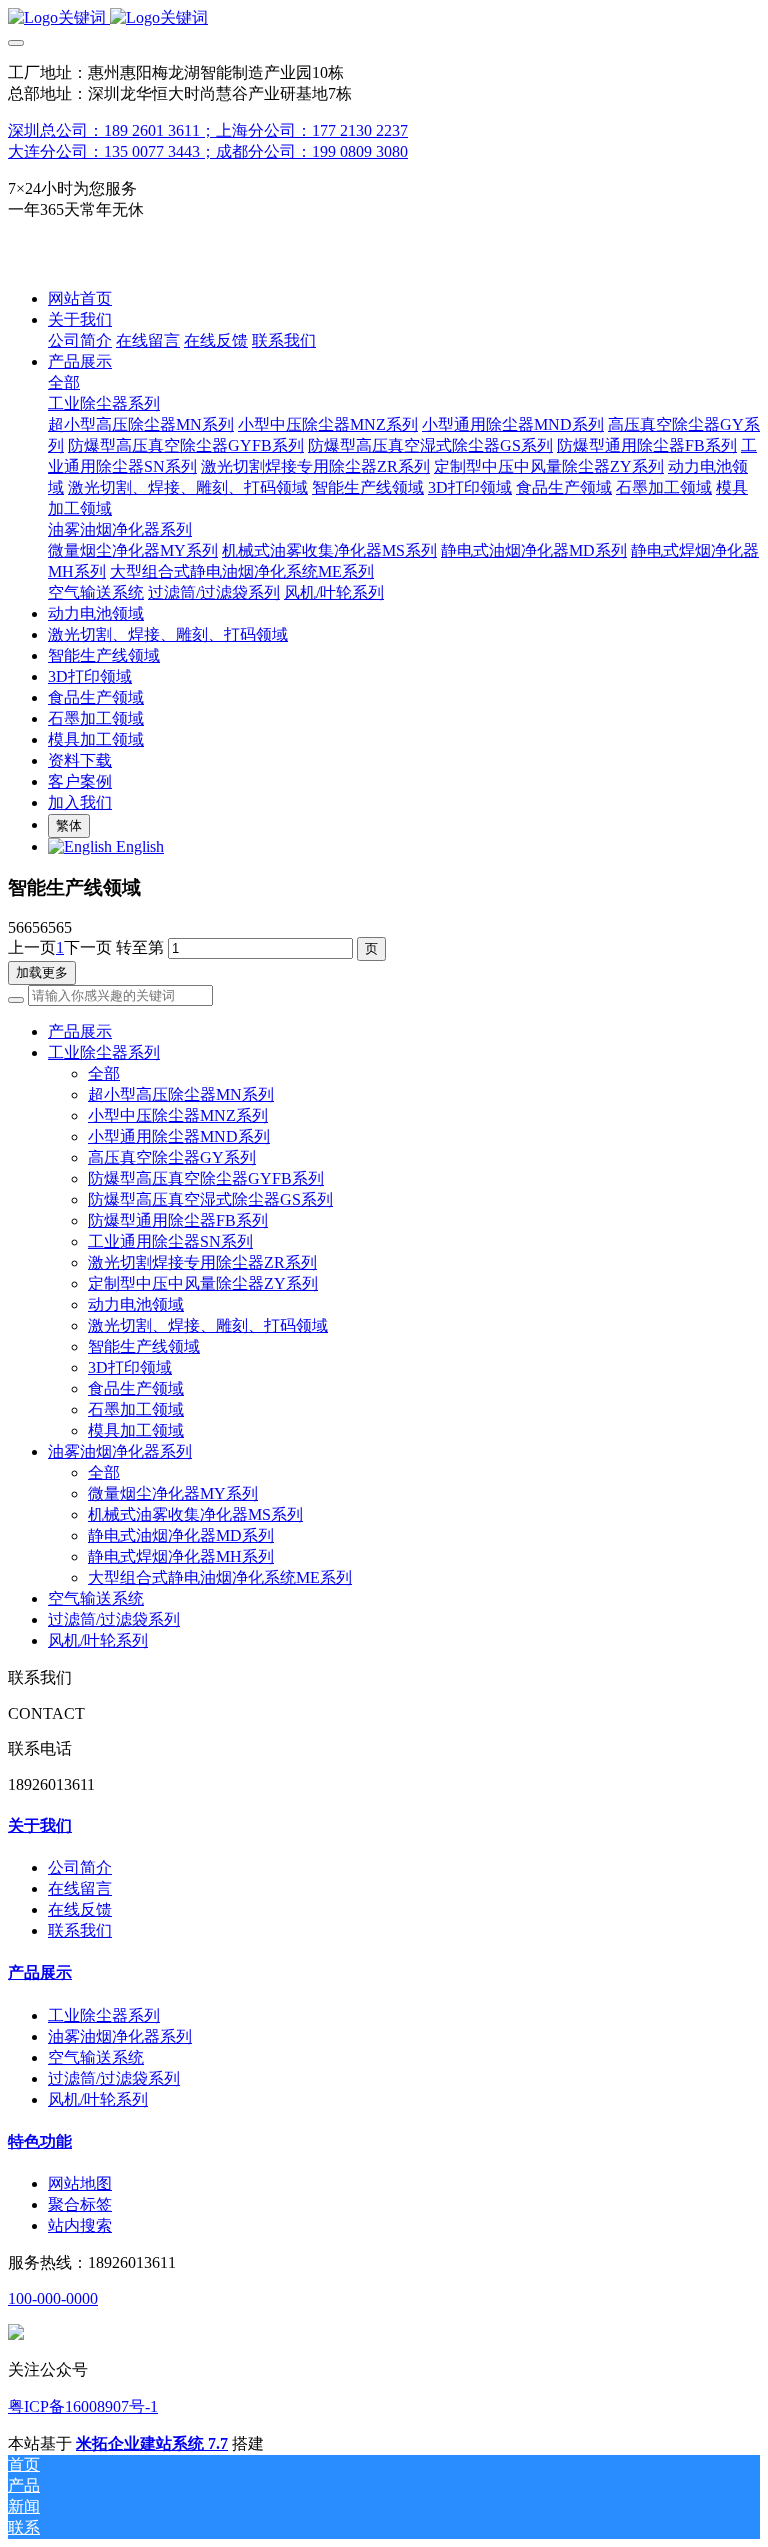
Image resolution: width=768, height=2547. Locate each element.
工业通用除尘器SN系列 (170, 1241)
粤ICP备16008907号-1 (83, 2406)
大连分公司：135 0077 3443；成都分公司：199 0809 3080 (208, 151)
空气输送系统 (96, 1598)
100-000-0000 (53, 2298)
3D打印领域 (130, 1367)
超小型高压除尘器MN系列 (181, 1094)
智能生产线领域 (144, 1346)
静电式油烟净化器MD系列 (181, 1535)
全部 (64, 382)
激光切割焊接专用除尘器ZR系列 (202, 1262)
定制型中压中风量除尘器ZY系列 (203, 1283)
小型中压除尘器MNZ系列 (178, 1115)
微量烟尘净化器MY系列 (173, 1493)
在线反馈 (80, 1909)
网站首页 (80, 298)
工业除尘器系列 (104, 1052)
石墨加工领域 (136, 1409)
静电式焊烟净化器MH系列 (181, 1556)
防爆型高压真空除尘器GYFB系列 (206, 1178)
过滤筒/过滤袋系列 (114, 1619)
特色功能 (40, 2141)
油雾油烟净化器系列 (120, 1451)
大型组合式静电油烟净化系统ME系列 (220, 1577)
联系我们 (80, 1930)
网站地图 (80, 2183)
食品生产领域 (136, 1388)
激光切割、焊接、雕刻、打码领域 (208, 1325)
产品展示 (40, 1972)
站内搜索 (80, 2225)
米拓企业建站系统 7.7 (152, 2443)
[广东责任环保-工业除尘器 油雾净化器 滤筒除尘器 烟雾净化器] (384, 18)
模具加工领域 (136, 1430)
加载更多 (42, 972)
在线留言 (80, 1888)
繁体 (69, 825)
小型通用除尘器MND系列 (179, 1136)
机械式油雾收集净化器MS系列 (195, 1514)
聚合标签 (80, 2204)
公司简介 (80, 1867)
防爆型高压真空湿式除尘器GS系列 (210, 1199)
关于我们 (40, 1825)
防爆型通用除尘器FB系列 (178, 1220)
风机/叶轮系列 (98, 1640)
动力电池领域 (136, 1304)
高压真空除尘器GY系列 (172, 1157)
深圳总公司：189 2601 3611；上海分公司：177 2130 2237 (208, 130)
